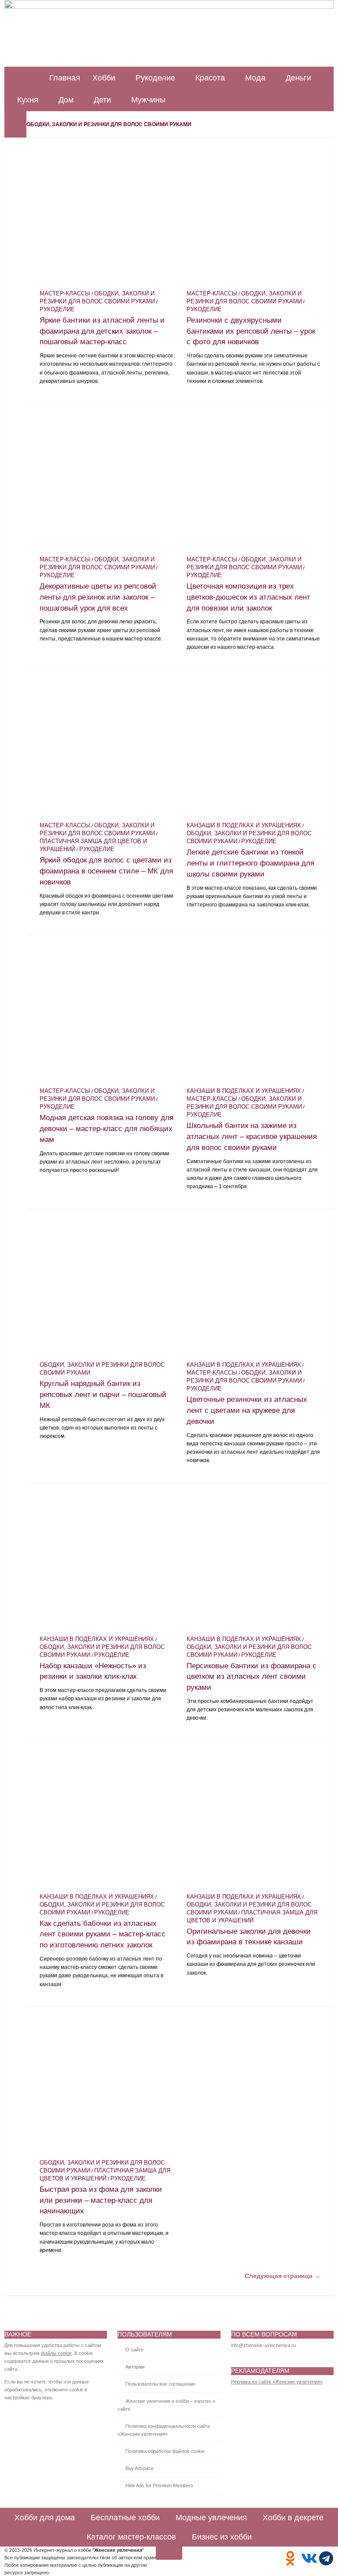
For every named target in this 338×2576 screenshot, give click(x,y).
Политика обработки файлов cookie (165, 2451)
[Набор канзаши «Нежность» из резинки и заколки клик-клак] (107, 1563)
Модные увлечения (211, 2518)
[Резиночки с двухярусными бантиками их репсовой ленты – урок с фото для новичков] (253, 218)
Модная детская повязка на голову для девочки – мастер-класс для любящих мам (107, 1128)
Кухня (28, 100)
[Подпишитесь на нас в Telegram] (326, 2558)
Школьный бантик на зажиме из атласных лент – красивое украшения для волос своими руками (252, 1136)
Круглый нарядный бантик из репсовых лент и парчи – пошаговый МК (103, 1394)
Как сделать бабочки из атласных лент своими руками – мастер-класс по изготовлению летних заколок (103, 1934)
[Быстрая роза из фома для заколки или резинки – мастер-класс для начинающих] (107, 2087)
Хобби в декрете (293, 2518)
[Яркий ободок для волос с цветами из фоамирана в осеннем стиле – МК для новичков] (107, 750)
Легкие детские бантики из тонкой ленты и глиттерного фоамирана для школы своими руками (250, 863)
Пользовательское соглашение (160, 2384)
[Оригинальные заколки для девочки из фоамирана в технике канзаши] (253, 1821)
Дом (66, 100)
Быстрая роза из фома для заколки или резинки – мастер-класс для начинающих (101, 2200)
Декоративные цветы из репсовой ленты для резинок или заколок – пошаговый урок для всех (98, 597)
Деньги (298, 78)
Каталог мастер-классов (131, 2537)
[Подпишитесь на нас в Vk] (308, 2558)
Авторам (135, 2367)
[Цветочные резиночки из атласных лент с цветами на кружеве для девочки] (253, 1289)
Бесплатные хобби (125, 2518)
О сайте (134, 2350)
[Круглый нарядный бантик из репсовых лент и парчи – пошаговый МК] (107, 1289)
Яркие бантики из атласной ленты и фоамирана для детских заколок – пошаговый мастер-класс (102, 331)
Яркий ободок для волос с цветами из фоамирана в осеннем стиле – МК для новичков (106, 871)
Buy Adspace (140, 2468)
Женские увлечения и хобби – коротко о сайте (166, 2405)
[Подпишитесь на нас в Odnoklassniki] (290, 2558)
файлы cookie (56, 2353)
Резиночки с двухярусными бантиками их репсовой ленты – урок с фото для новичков (251, 331)
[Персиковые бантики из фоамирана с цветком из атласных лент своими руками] (253, 1563)
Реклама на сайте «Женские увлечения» (277, 2382)
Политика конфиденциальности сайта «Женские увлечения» (164, 2430)
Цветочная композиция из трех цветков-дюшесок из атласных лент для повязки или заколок (248, 597)
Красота (210, 78)
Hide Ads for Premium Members (159, 2485)
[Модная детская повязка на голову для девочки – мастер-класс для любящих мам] (107, 1015)
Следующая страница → (283, 2276)
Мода (255, 78)
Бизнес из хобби (222, 2537)
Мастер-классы (65, 294)
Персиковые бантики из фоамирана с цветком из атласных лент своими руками (252, 1677)
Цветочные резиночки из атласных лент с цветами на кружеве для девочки (247, 1410)
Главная (65, 78)
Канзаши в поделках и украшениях (244, 826)
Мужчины (148, 100)
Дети (102, 100)
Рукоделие (155, 78)
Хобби (104, 78)
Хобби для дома (45, 2518)
